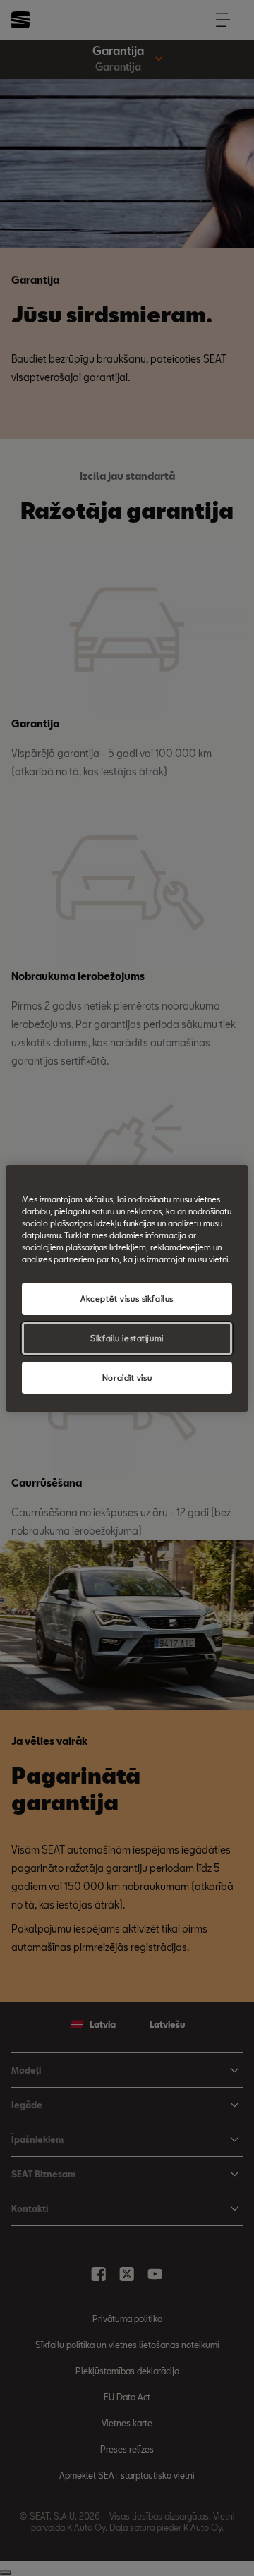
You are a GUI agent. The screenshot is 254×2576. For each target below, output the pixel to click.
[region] (127, 1288)
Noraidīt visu (127, 1378)
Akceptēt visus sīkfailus (127, 1299)
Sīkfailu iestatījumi (127, 1338)
